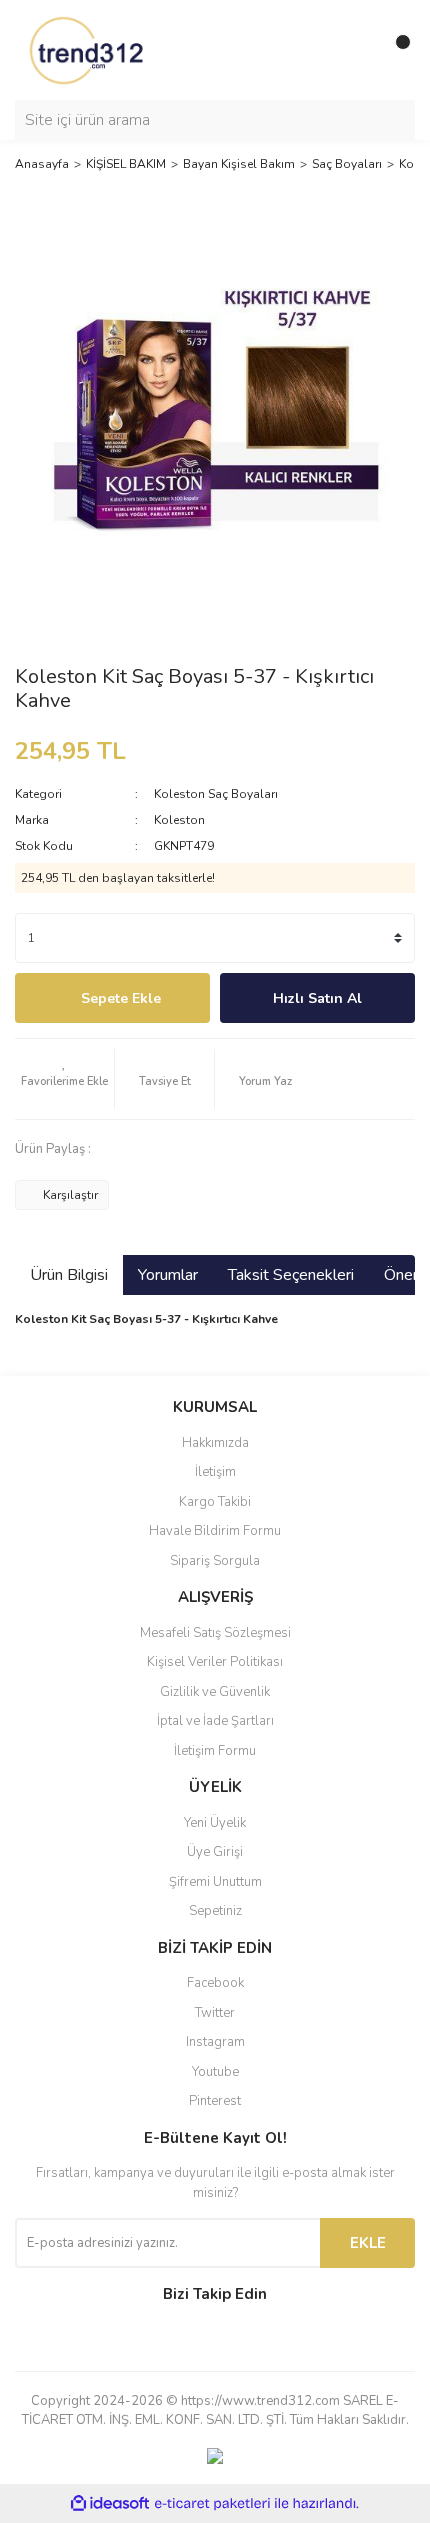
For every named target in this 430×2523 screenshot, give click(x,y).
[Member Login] (355, 50)
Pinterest (215, 2101)
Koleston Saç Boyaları (216, 794)
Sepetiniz (215, 1911)
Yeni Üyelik (215, 1823)
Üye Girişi (215, 1852)
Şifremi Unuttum (215, 1882)
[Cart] (395, 50)
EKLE (368, 2243)
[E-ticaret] (212, 2503)
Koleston (179, 820)
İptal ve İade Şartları (215, 1721)
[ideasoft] (110, 2503)
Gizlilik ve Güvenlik (215, 1692)
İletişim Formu (215, 1751)
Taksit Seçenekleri (291, 1275)
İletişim (215, 1472)
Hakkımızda (215, 1443)
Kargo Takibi (215, 1502)
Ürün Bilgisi (69, 1275)
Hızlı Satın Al (317, 998)
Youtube (215, 2072)
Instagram (215, 2042)
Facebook (215, 1983)
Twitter (215, 2013)
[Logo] (88, 49)
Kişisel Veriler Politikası (215, 1662)
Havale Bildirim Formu (215, 1531)
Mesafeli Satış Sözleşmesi (215, 1633)
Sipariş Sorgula (215, 1561)
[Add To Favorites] (64, 1079)
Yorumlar (168, 1275)
